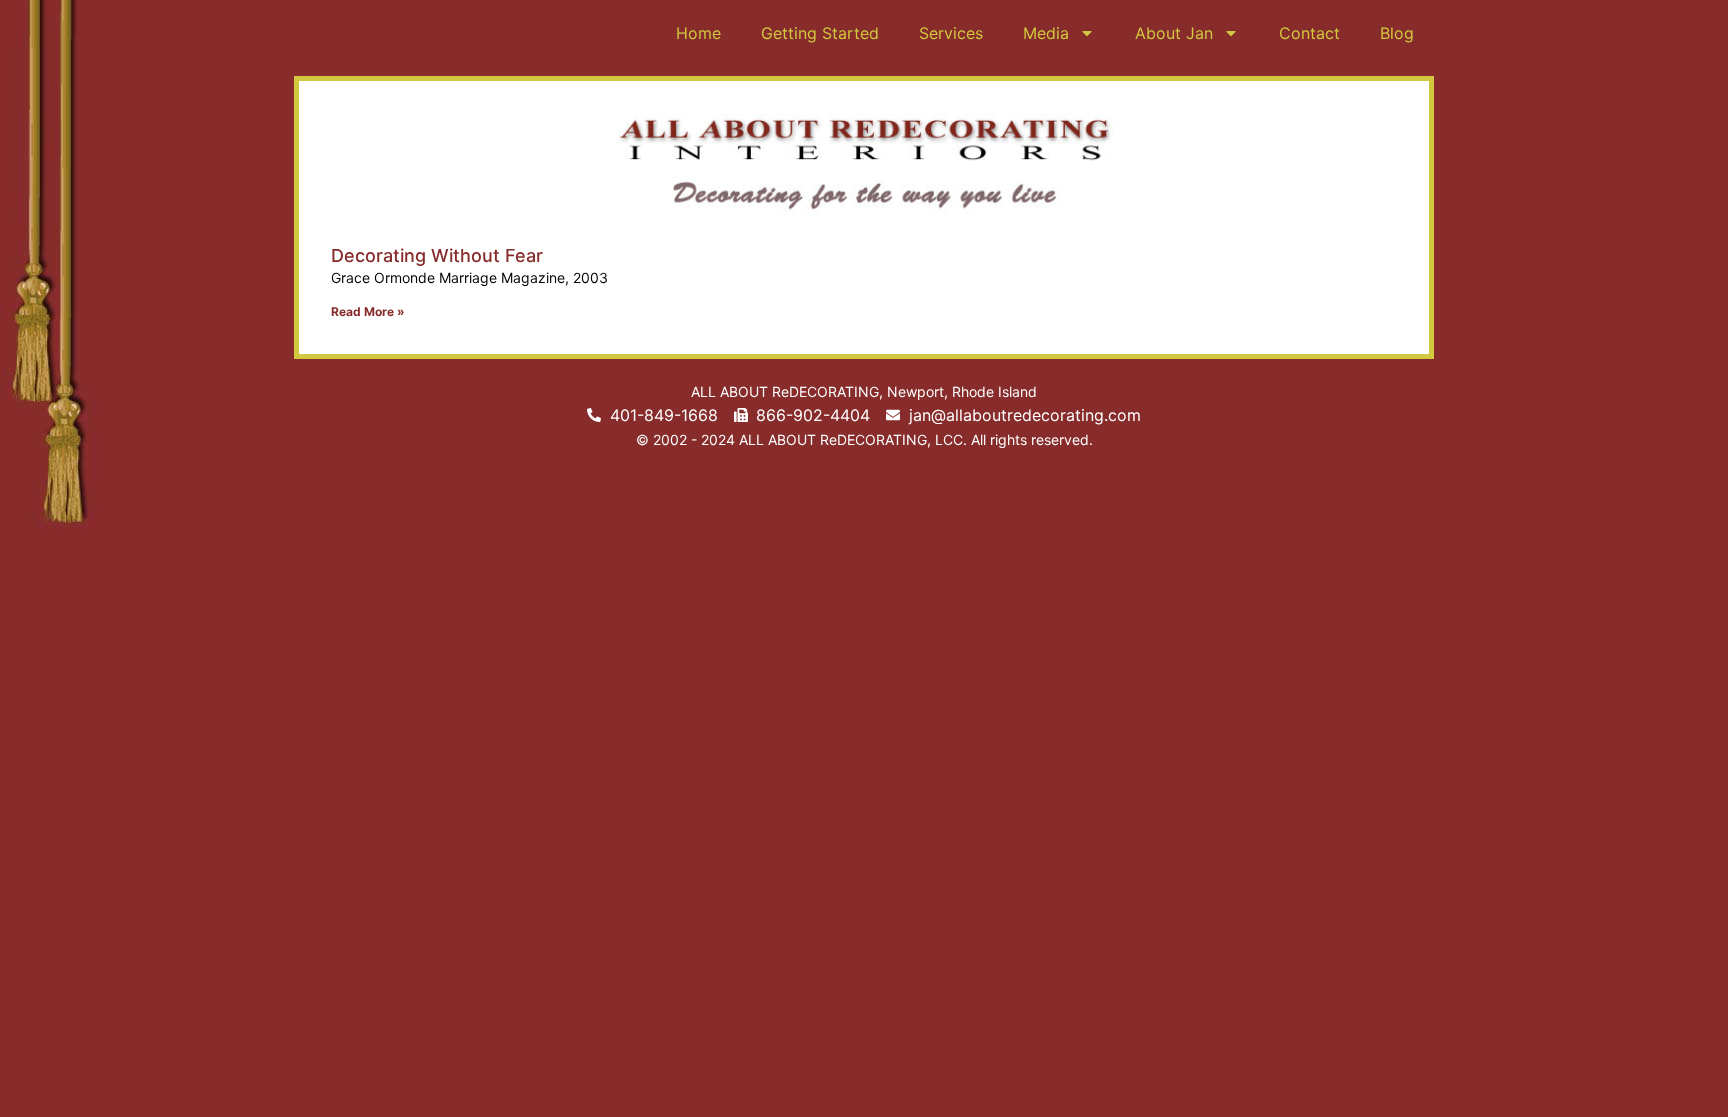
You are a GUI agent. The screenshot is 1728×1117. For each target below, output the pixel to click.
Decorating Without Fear (437, 255)
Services (951, 33)
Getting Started (820, 33)
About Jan (1174, 33)
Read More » (368, 311)
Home (698, 33)
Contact (1309, 33)
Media (1046, 33)
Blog (1397, 33)
